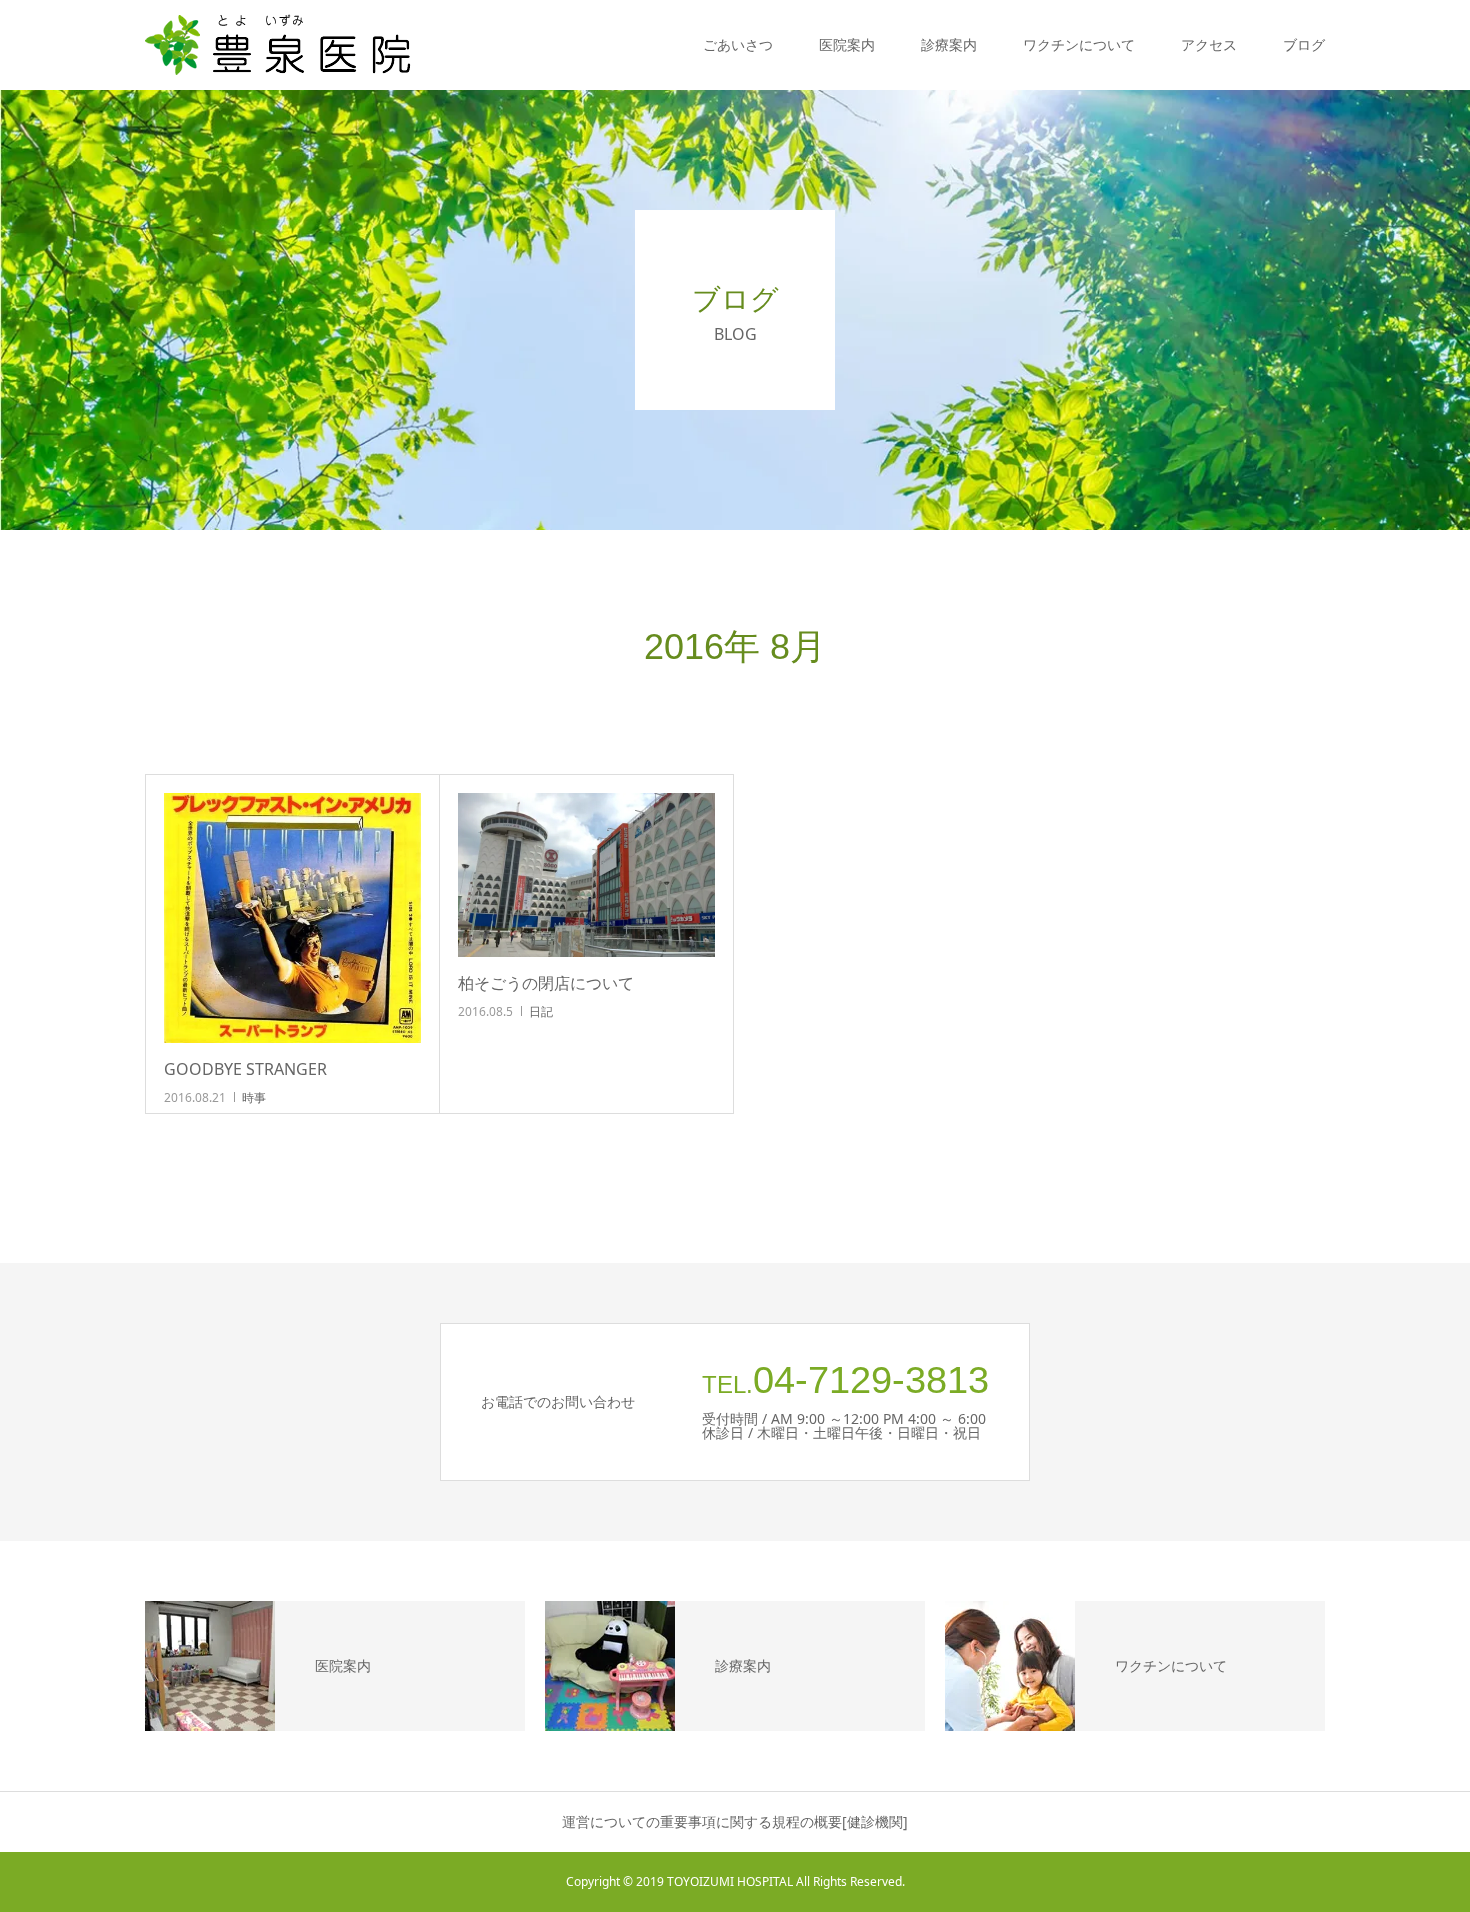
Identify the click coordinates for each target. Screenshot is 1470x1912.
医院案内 (847, 44)
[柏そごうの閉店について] (586, 875)
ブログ (1304, 44)
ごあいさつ (738, 44)
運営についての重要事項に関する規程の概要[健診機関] (735, 1822)
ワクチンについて (1079, 44)
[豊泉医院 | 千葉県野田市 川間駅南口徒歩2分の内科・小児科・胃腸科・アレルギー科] (279, 45)
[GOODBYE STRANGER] (292, 918)
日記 (541, 1011)
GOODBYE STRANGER (245, 1069)
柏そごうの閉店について (546, 983)
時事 (254, 1097)
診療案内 (949, 44)
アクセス (1209, 44)
